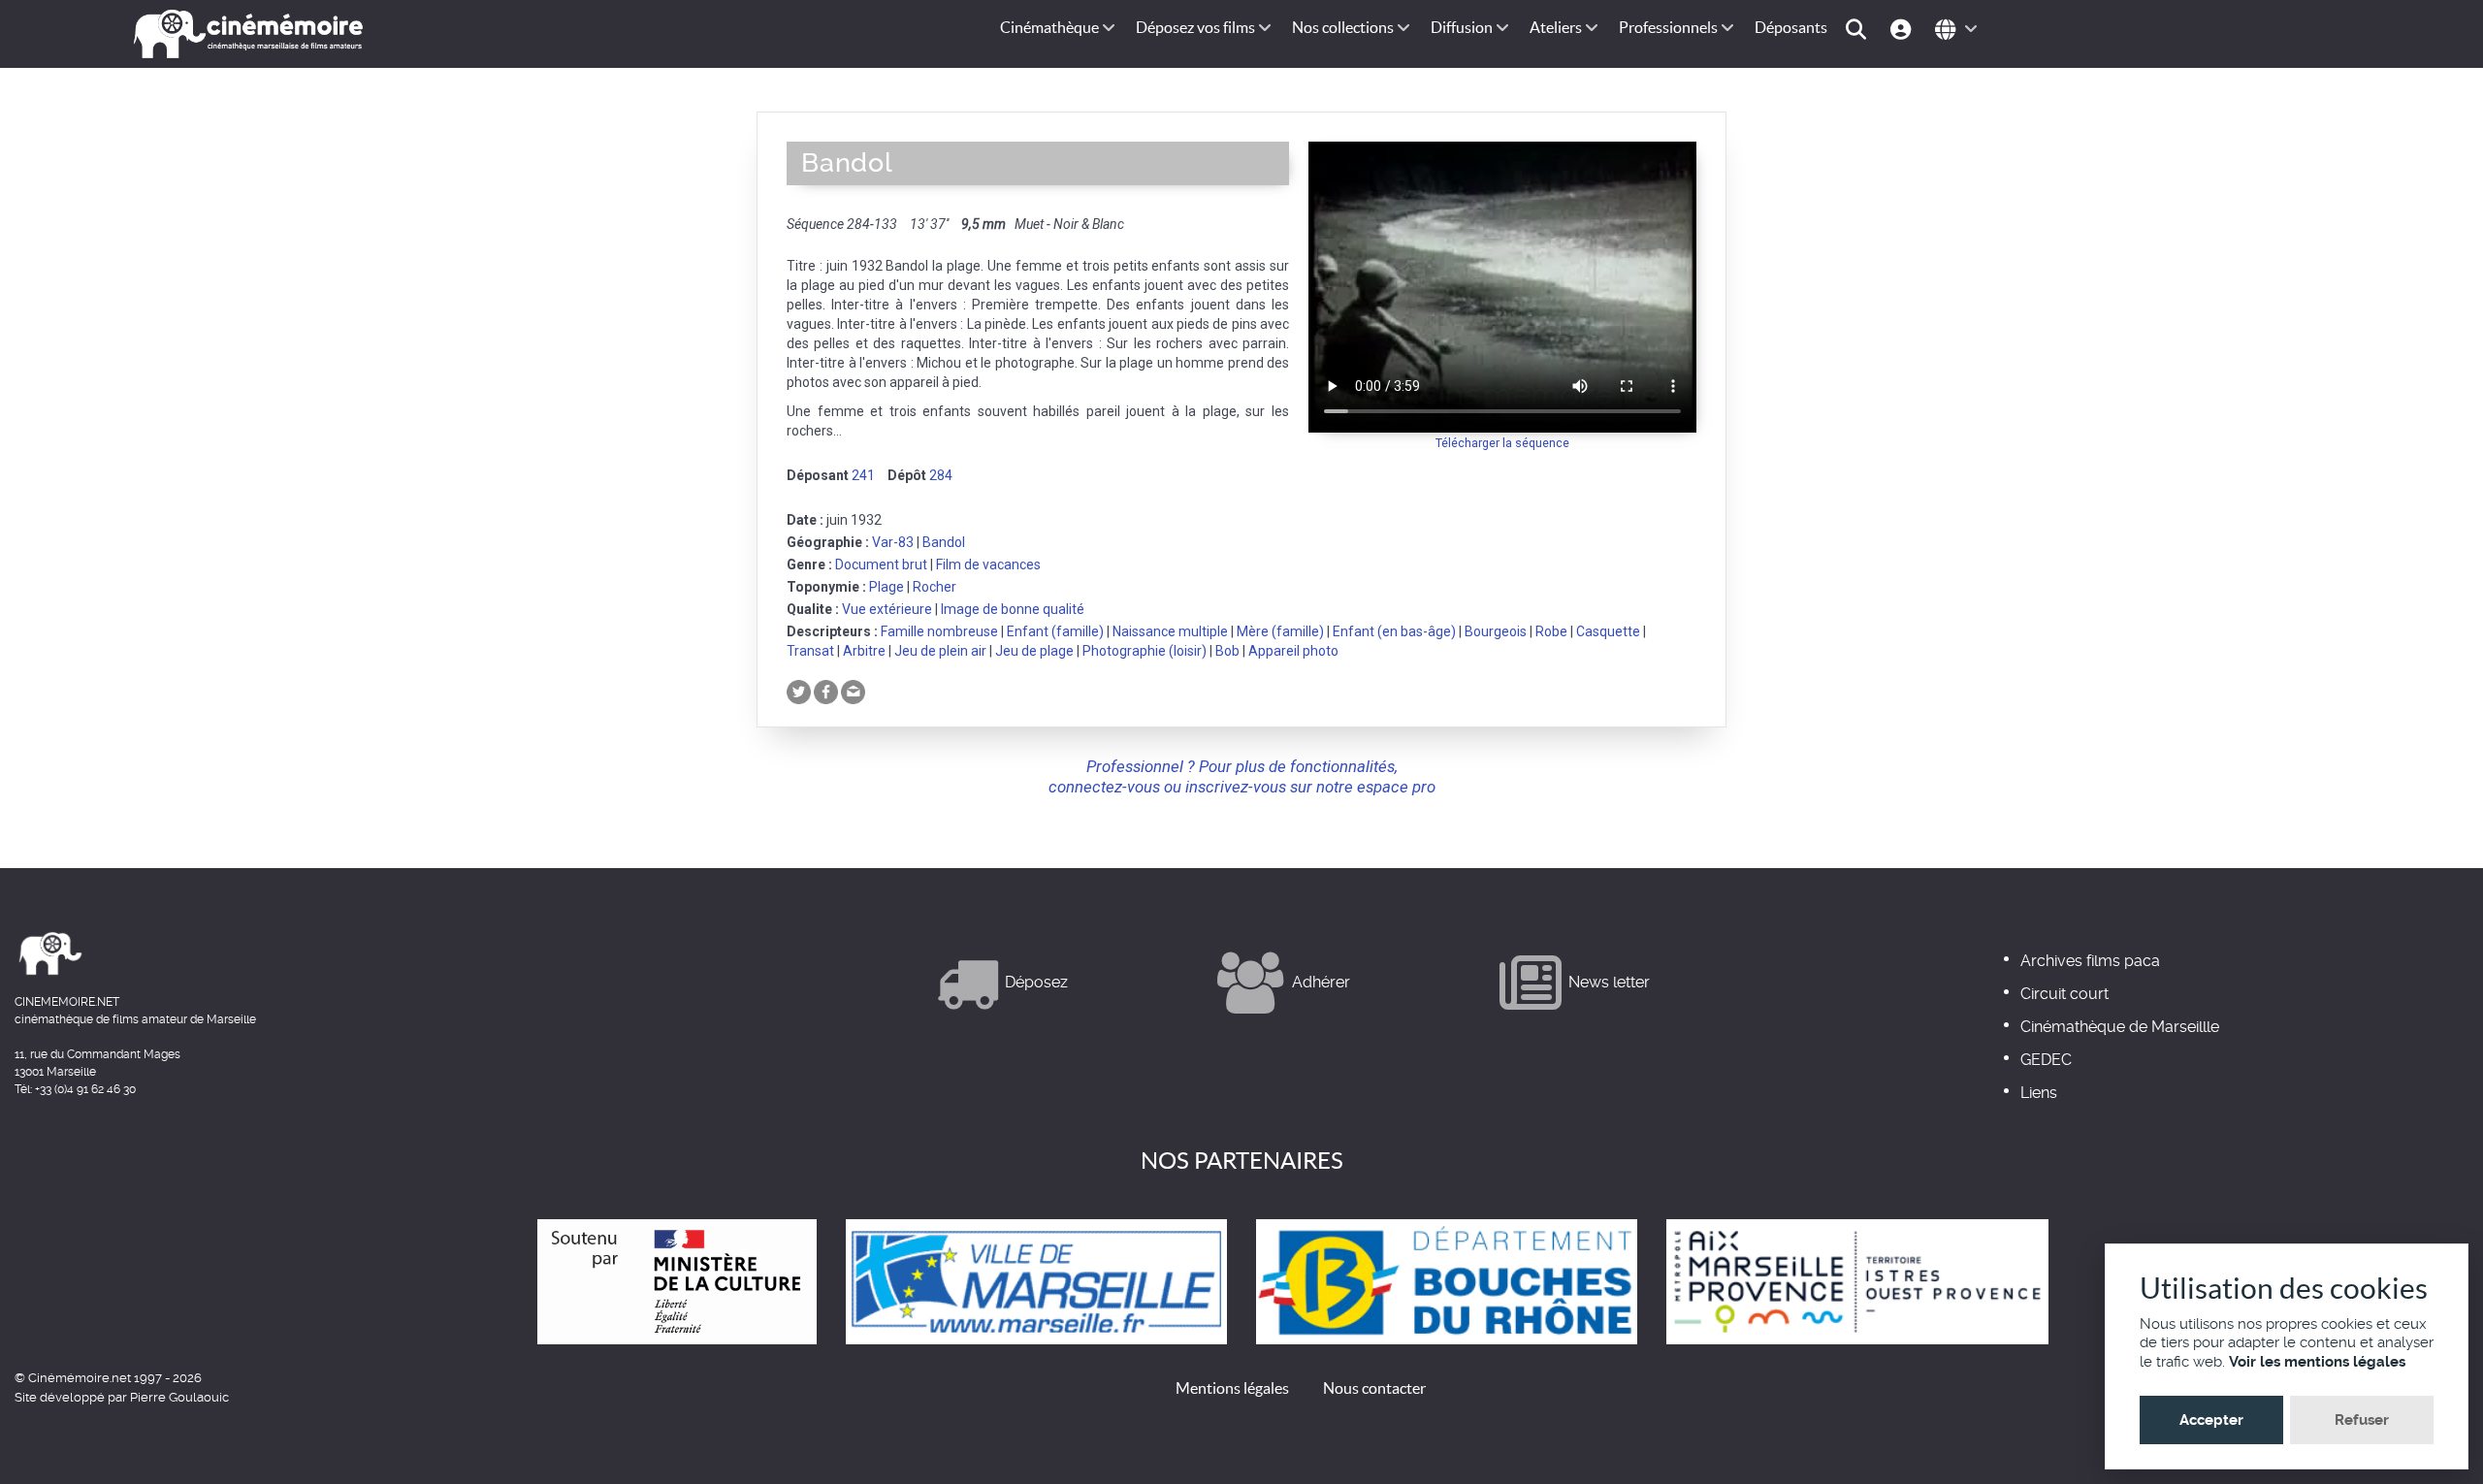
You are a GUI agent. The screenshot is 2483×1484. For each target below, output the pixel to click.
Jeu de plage (1034, 651)
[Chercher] (1859, 28)
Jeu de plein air (940, 651)
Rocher (935, 587)
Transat (810, 651)
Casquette (1608, 631)
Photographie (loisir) (1145, 651)
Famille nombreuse (939, 631)
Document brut (881, 565)
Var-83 (893, 542)
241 (863, 475)
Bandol (944, 542)
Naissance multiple (1170, 631)
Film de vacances (988, 565)
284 (941, 475)
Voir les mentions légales (2317, 1362)
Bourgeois (1496, 631)
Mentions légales (1232, 1388)
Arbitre (864, 651)
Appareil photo (1293, 651)
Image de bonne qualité (1013, 609)
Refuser (2362, 1420)
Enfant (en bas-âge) (1394, 631)
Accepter (2211, 1420)
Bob (1227, 651)
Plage (887, 587)
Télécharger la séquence (1502, 443)
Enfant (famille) (1055, 631)
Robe (1551, 631)
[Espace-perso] (1903, 28)
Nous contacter (1374, 1388)
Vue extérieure (887, 609)
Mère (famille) (1280, 631)
